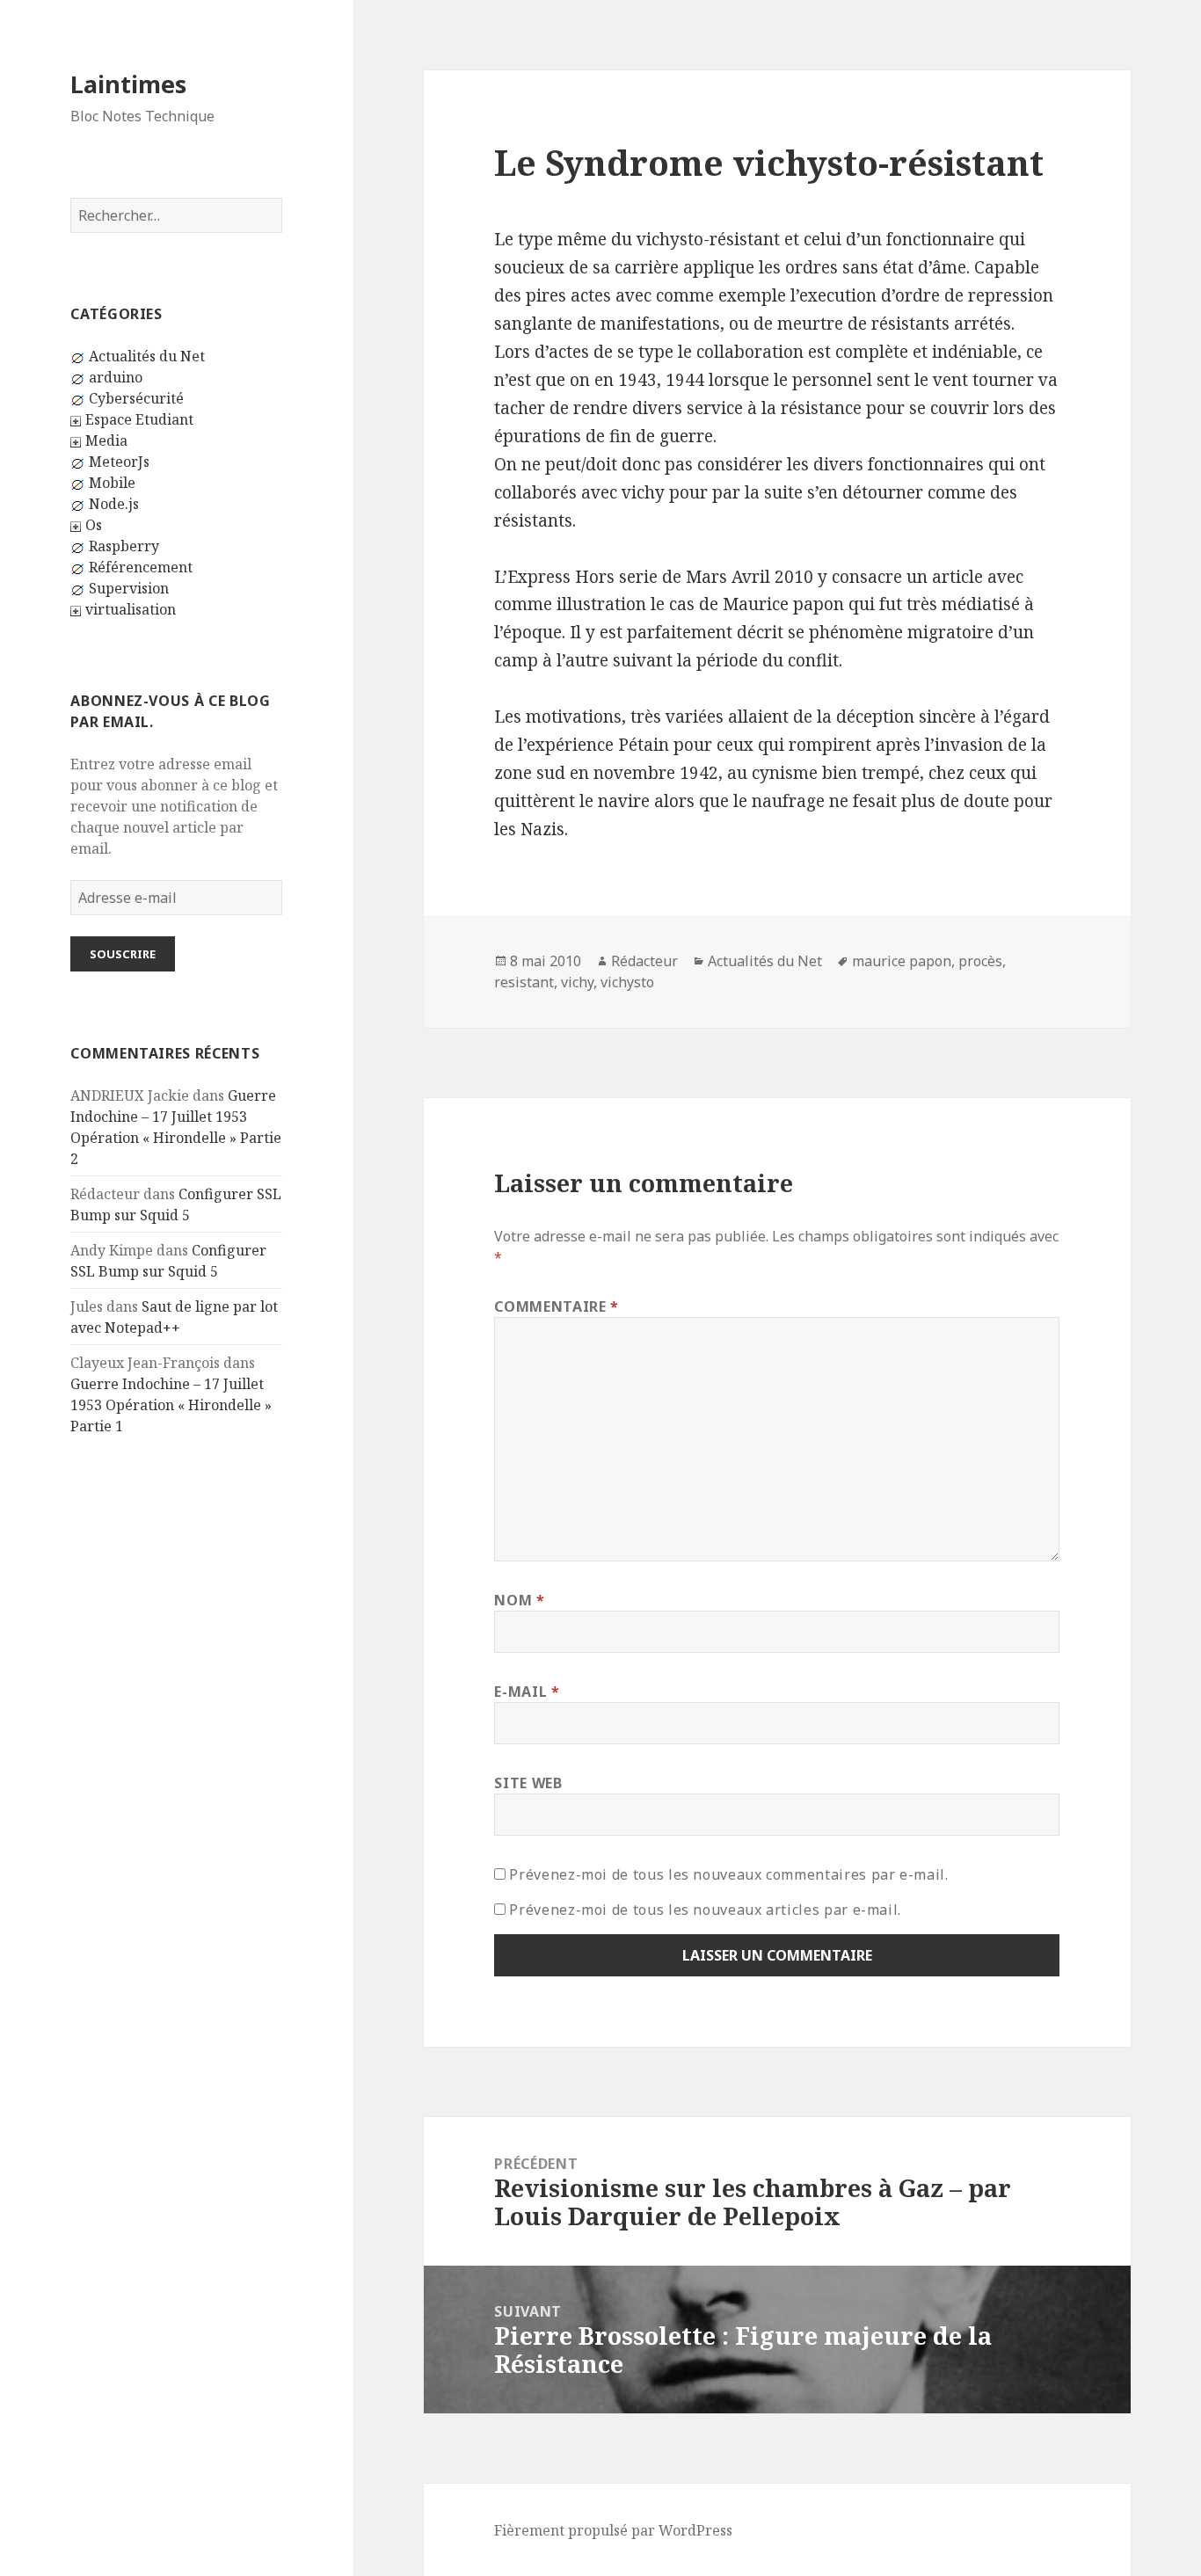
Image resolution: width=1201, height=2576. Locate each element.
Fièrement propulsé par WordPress (613, 2530)
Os (94, 525)
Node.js (114, 504)
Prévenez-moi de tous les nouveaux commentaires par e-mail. (728, 1874)
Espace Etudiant (139, 419)
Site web (528, 1783)
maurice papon (902, 961)
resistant (524, 982)
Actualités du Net (147, 356)
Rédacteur (644, 961)
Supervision (129, 588)
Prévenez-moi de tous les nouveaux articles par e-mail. (705, 1910)
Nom (519, 1600)
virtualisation (131, 609)
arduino (116, 377)
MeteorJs (119, 462)
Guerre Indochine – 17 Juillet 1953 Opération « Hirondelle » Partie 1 (171, 1405)
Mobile (112, 483)
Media (106, 440)
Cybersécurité (136, 398)
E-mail (527, 1692)
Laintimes (128, 84)
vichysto (627, 982)
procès (980, 961)
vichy (577, 982)
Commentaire (556, 1306)
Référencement (141, 567)
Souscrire (123, 954)
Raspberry (124, 546)
